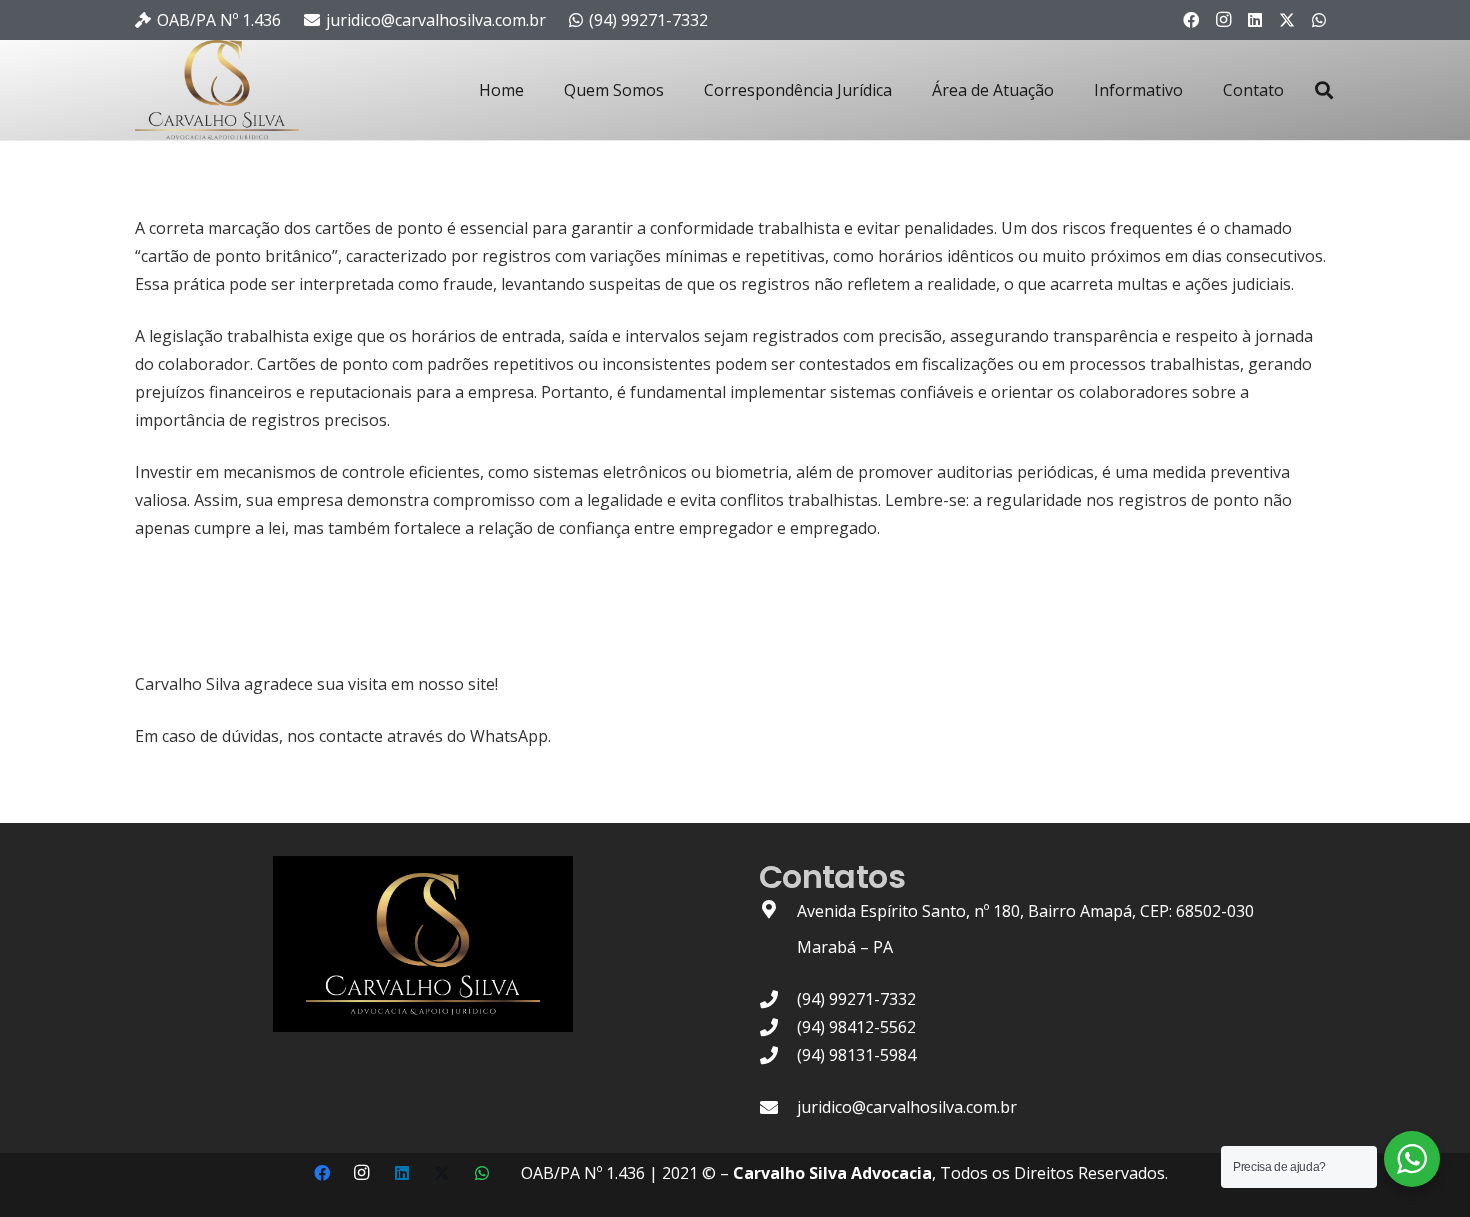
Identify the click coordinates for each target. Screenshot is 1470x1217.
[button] (1324, 90)
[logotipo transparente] (217, 90)
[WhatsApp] (1319, 20)
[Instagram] (1223, 20)
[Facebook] (1191, 20)
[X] (1287, 20)
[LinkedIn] (1255, 20)
